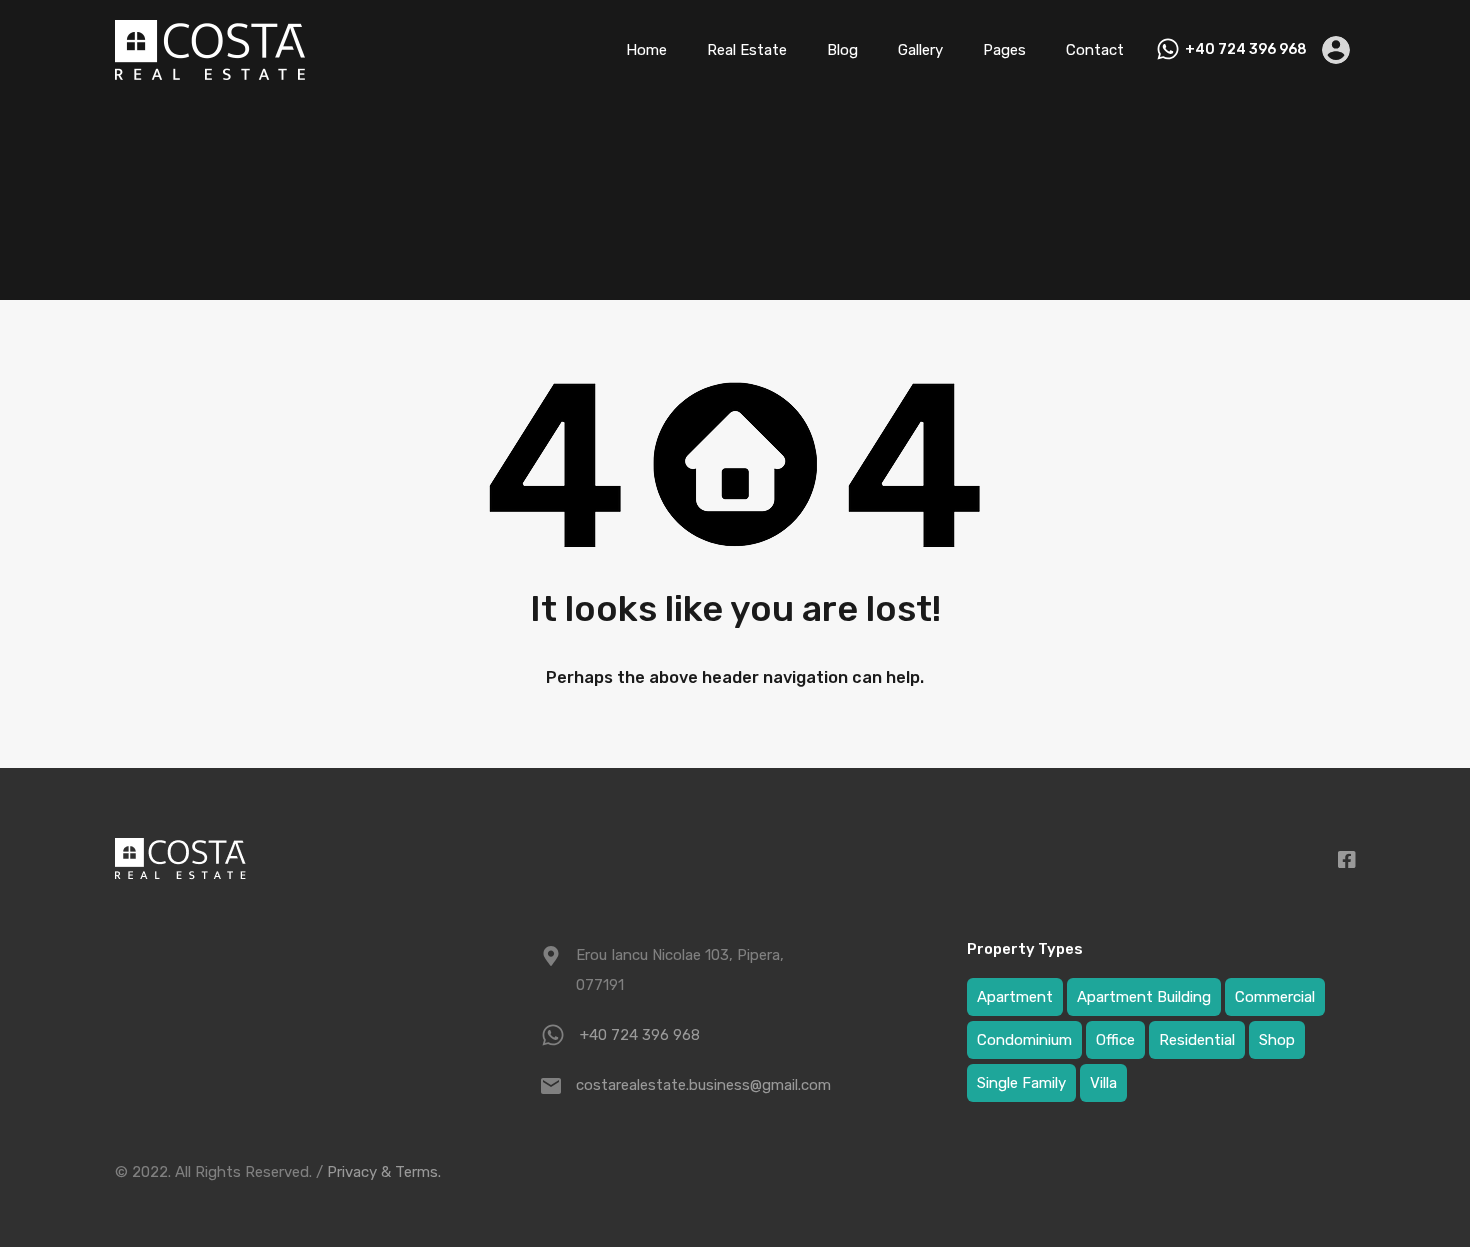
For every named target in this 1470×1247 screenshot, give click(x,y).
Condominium (1024, 1040)
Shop (1277, 1040)
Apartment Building (1144, 997)
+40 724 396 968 (1246, 50)
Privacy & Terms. (384, 1172)
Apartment (1015, 997)
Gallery (920, 50)
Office (1115, 1040)
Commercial (1275, 997)
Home (646, 50)
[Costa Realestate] (210, 71)
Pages (1004, 50)
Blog (842, 50)
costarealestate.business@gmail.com (701, 1085)
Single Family (1021, 1083)
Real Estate (747, 50)
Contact (1095, 50)
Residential (1197, 1040)
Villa (1103, 1083)
